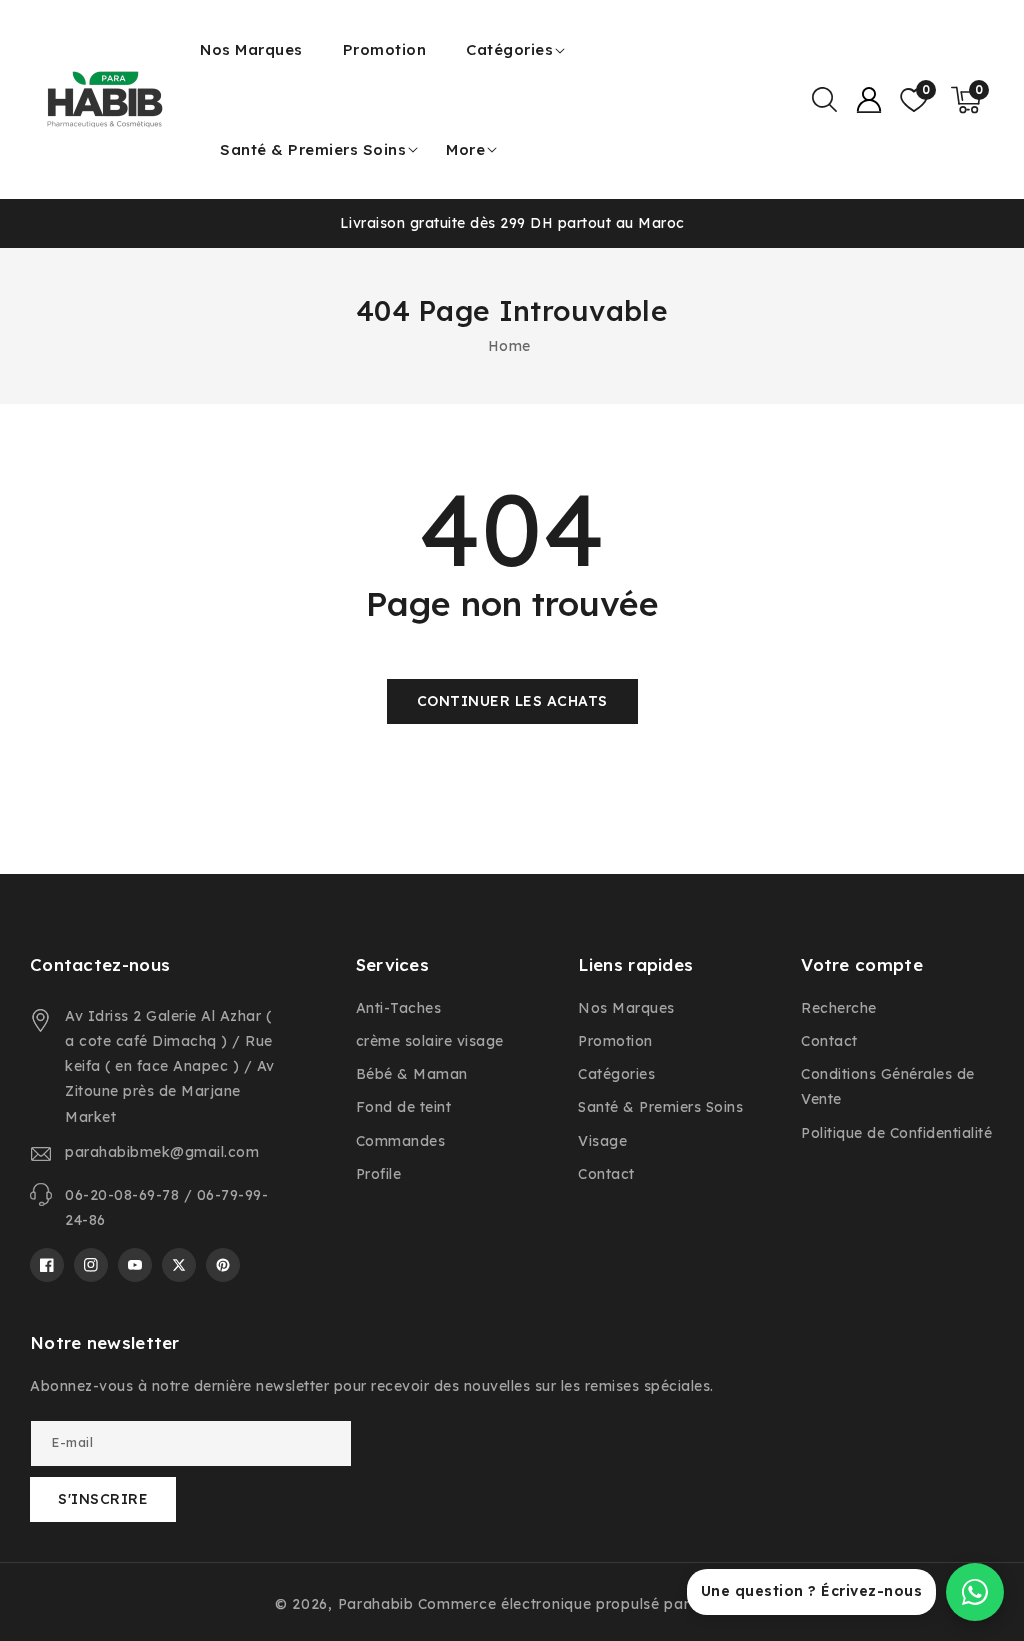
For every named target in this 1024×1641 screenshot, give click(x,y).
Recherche (839, 1008)
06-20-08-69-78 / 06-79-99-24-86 (166, 1207)
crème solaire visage (430, 1041)
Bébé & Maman (412, 1074)
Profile (379, 1174)
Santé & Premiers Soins (313, 149)
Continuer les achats (512, 701)
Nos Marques (626, 1008)
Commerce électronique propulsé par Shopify (583, 1604)
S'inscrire (103, 1499)
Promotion (615, 1041)
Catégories (509, 49)
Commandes (401, 1141)
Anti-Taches (399, 1008)
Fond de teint (404, 1107)
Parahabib (376, 1604)
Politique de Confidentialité (896, 1133)
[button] (824, 100)
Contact (606, 1174)
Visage (602, 1141)
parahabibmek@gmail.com (162, 1152)
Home (509, 346)
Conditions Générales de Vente (888, 1086)
